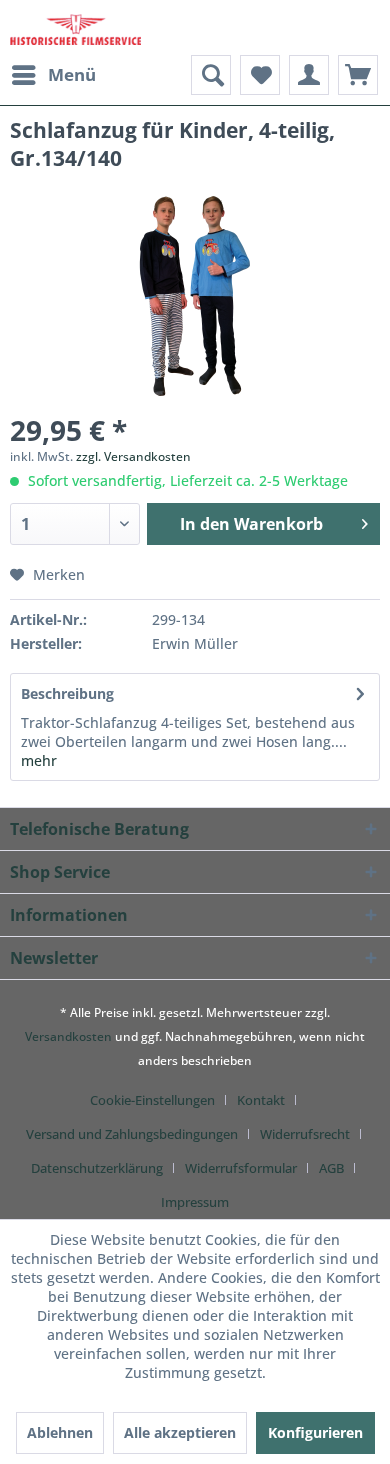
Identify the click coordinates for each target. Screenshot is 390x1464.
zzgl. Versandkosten (133, 456)
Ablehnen (60, 1432)
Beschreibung (67, 693)
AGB (331, 1168)
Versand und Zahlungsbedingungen (132, 1134)
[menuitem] (53, 75)
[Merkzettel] (260, 75)
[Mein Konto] (309, 75)
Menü (72, 74)
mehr (39, 760)
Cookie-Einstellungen (152, 1100)
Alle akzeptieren (180, 1432)
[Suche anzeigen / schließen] (211, 75)
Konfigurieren (315, 1432)
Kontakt (261, 1100)
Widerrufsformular (241, 1168)
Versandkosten (68, 1036)
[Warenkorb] (358, 75)
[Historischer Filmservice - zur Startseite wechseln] (75, 27)
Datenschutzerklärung (97, 1168)
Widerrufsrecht (305, 1134)
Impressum (195, 1202)
